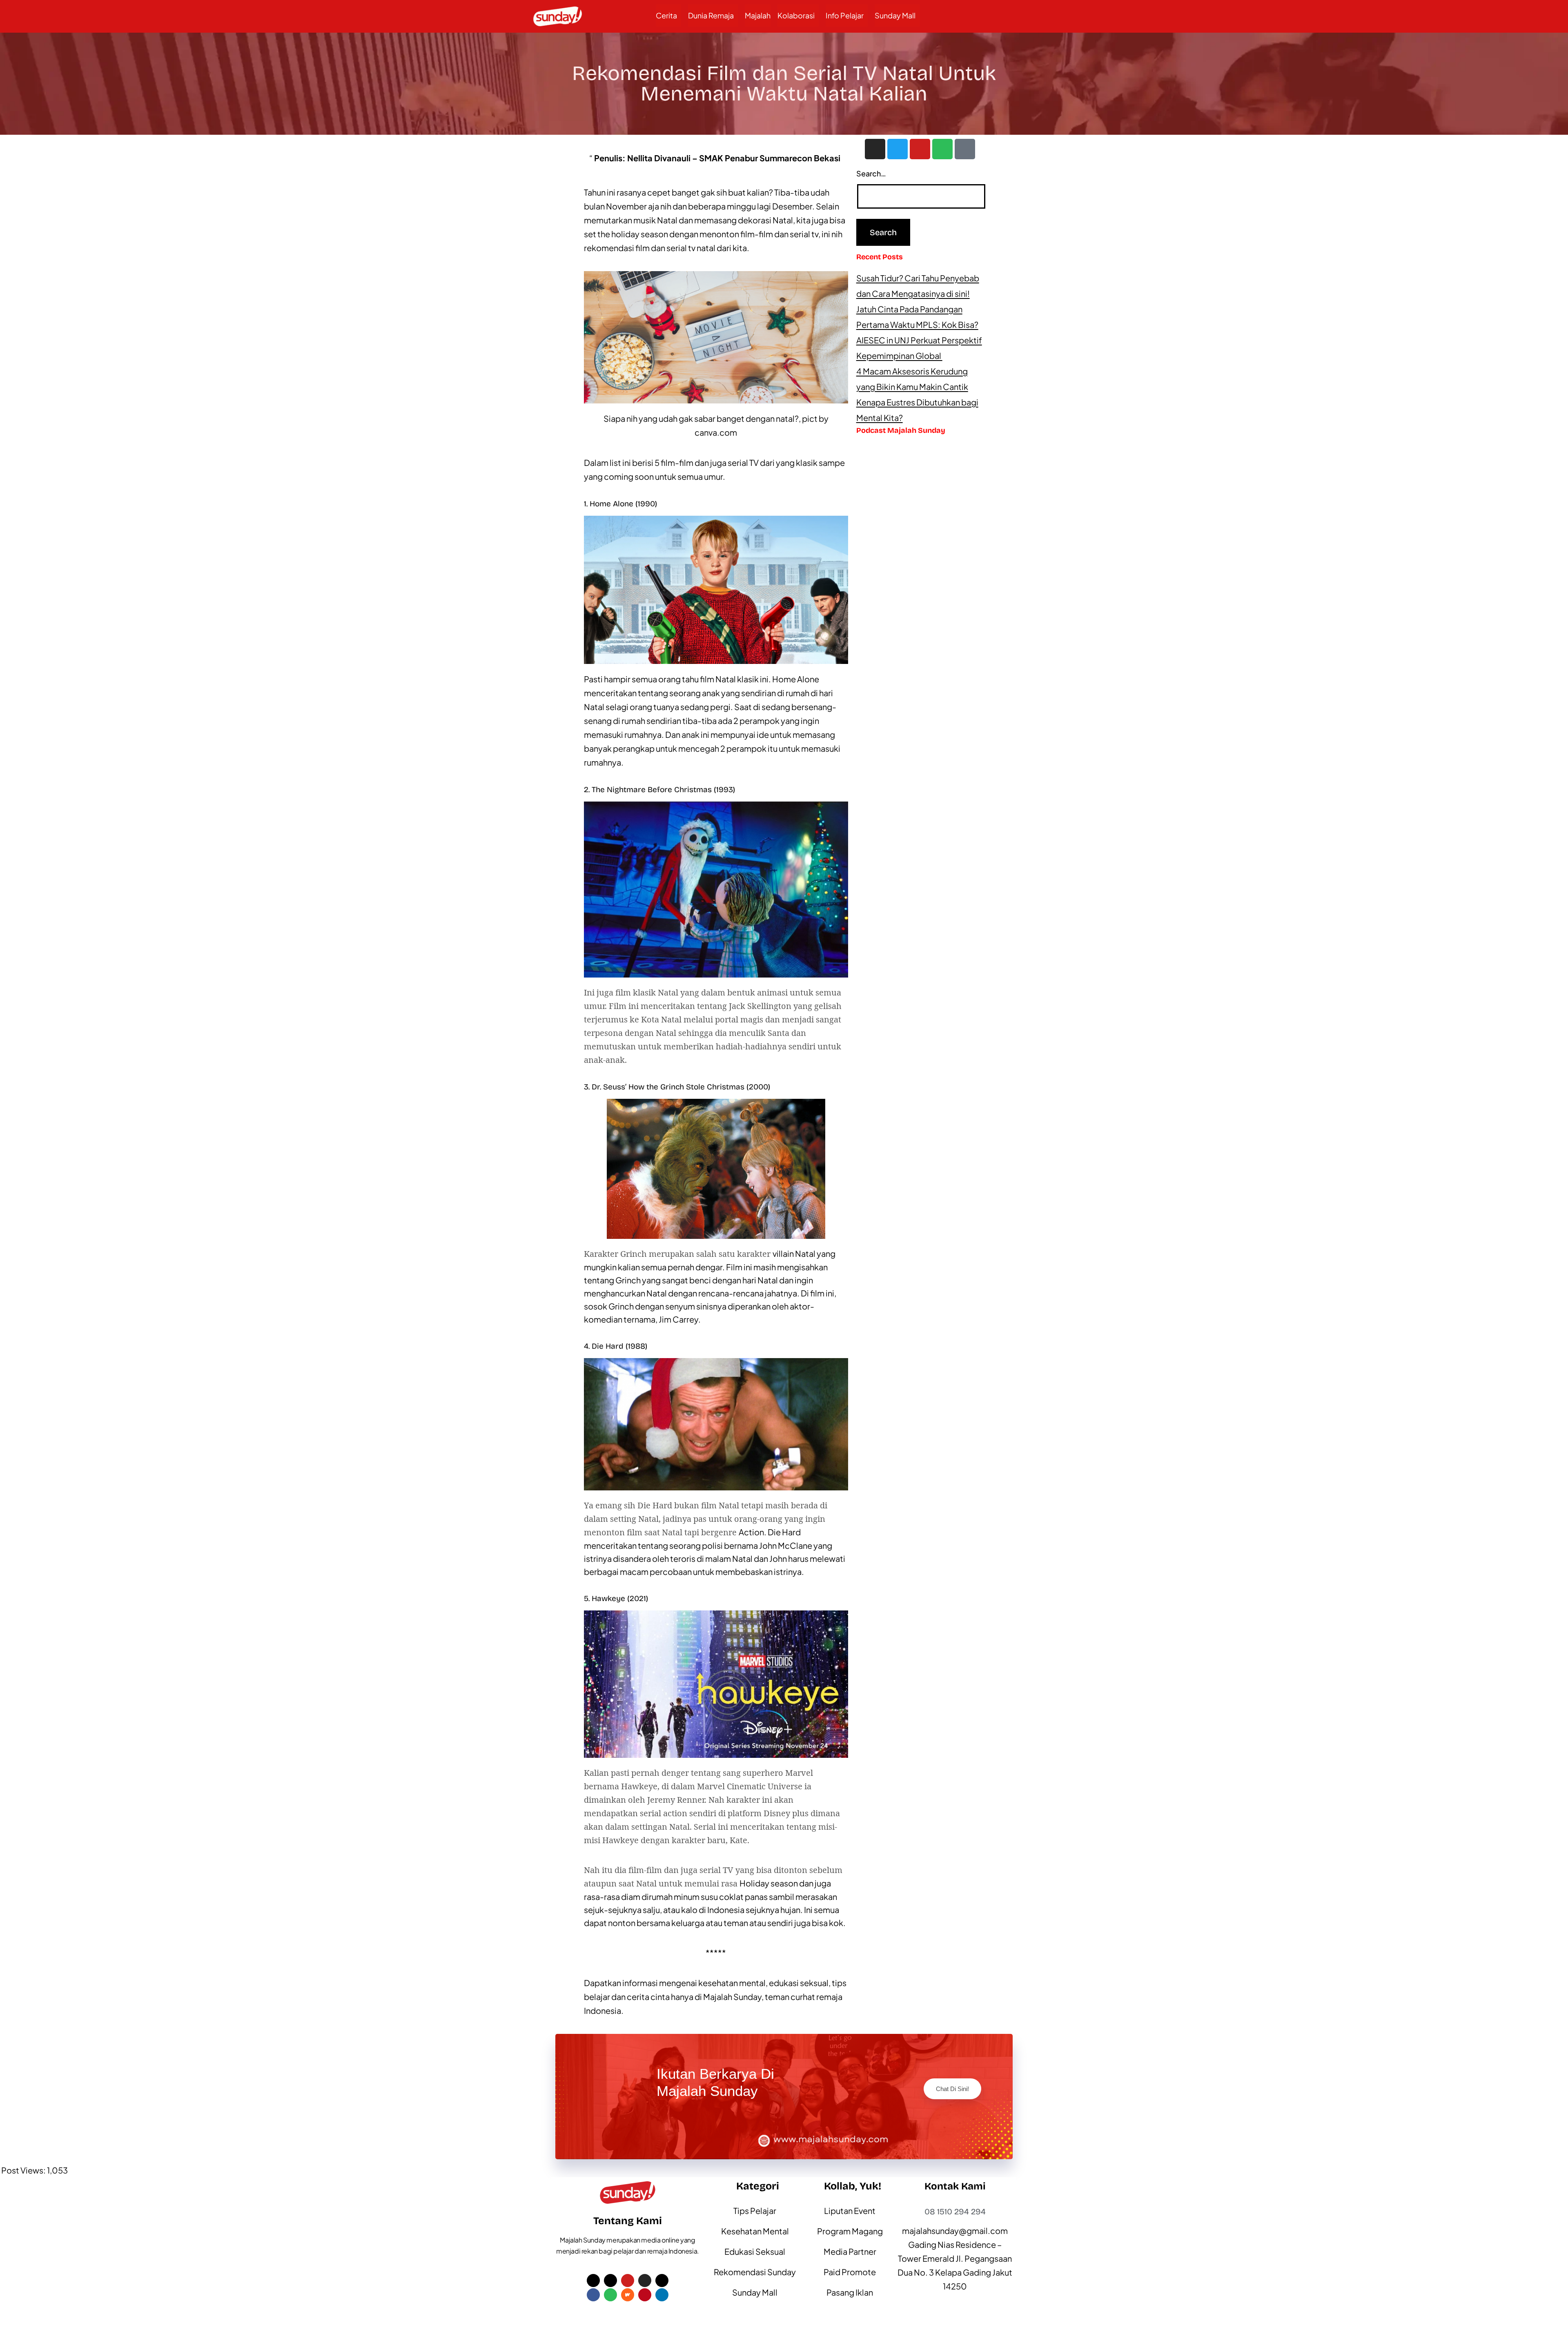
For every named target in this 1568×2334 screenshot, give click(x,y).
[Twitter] (898, 149)
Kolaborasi (796, 15)
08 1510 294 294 (955, 2212)
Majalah (758, 15)
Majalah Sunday (732, 1997)
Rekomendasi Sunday (755, 2272)
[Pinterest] (645, 2295)
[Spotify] (942, 149)
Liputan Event (850, 2210)
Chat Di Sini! (952, 2089)
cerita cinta (648, 1997)
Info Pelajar (845, 15)
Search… (871, 173)
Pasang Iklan (850, 2292)
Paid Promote (850, 2272)
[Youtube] (920, 149)
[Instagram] (875, 149)
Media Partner (850, 2251)
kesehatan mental (732, 1983)
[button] (668, 16)
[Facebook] (593, 2295)
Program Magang (850, 2231)
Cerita (666, 15)
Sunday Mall (895, 15)
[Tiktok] (965, 149)
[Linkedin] (662, 2295)
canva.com (716, 432)
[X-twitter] (593, 2281)
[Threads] (662, 2281)
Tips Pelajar (755, 2210)
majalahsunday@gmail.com (955, 2230)
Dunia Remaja (711, 15)
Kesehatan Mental (755, 2231)
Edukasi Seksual (755, 2251)
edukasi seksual (799, 1983)
